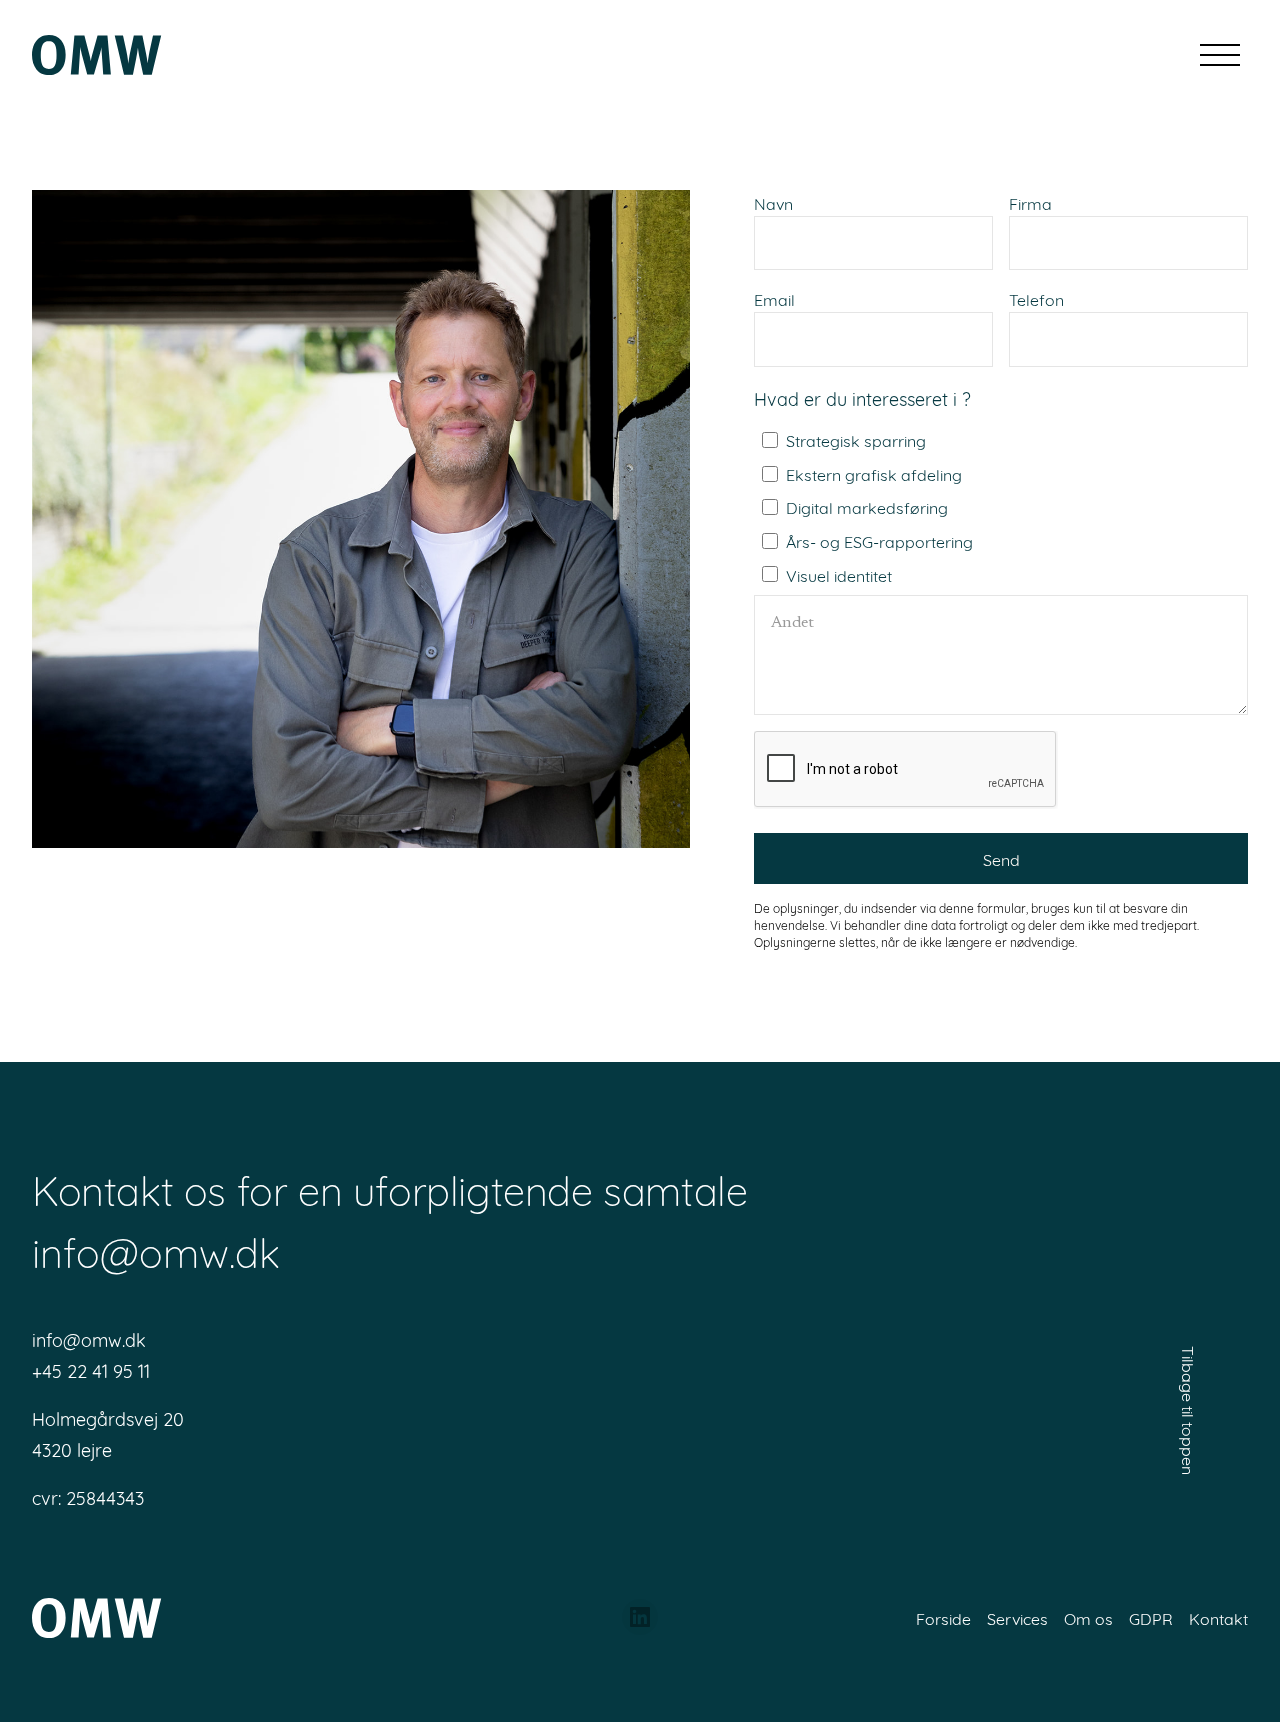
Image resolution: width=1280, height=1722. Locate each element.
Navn (773, 202)
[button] (1220, 55)
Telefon (1036, 298)
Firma (1030, 202)
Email (774, 298)
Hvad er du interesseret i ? (862, 398)
